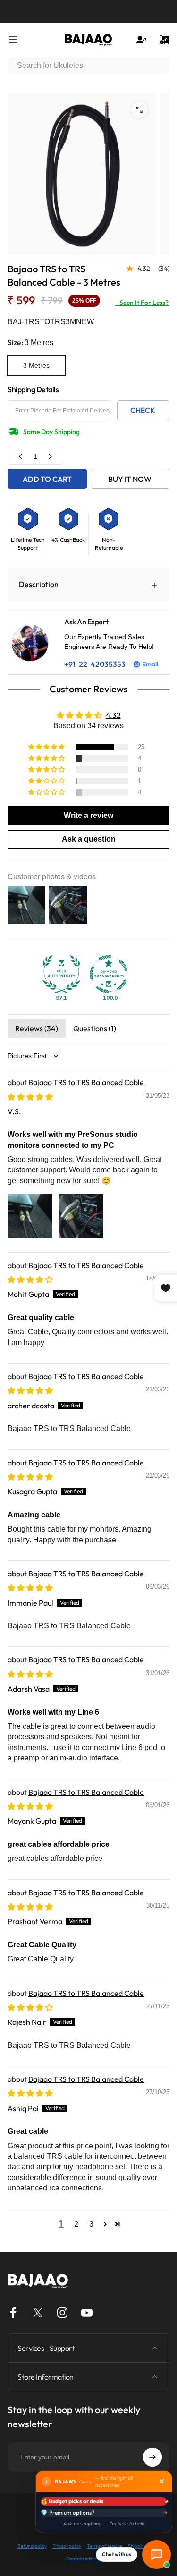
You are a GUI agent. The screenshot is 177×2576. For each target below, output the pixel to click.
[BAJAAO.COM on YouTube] (87, 2313)
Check (143, 410)
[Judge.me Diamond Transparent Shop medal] (109, 974)
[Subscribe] (152, 2457)
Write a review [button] (88, 815)
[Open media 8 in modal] (139, 110)
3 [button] (91, 2224)
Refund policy (32, 2546)
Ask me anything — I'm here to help (104, 2524)
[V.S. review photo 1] (30, 1216)
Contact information (88, 2559)
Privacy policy (67, 2546)
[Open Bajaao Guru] (156, 2555)
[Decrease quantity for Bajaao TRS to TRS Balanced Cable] (21, 456)
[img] (30, 1097)
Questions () (95, 1028)
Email (150, 664)
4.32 (113, 715)
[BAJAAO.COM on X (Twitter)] (38, 2313)
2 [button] (76, 2224)
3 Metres (36, 365)
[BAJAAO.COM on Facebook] (13, 2313)
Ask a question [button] (89, 839)
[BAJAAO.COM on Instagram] (62, 2313)
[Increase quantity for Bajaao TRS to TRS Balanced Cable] (50, 456)
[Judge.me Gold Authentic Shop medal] (61, 974)
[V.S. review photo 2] (81, 1216)
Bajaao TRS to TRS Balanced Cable (86, 1082)
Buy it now (130, 479)
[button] (47, 747)
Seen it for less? (142, 303)
